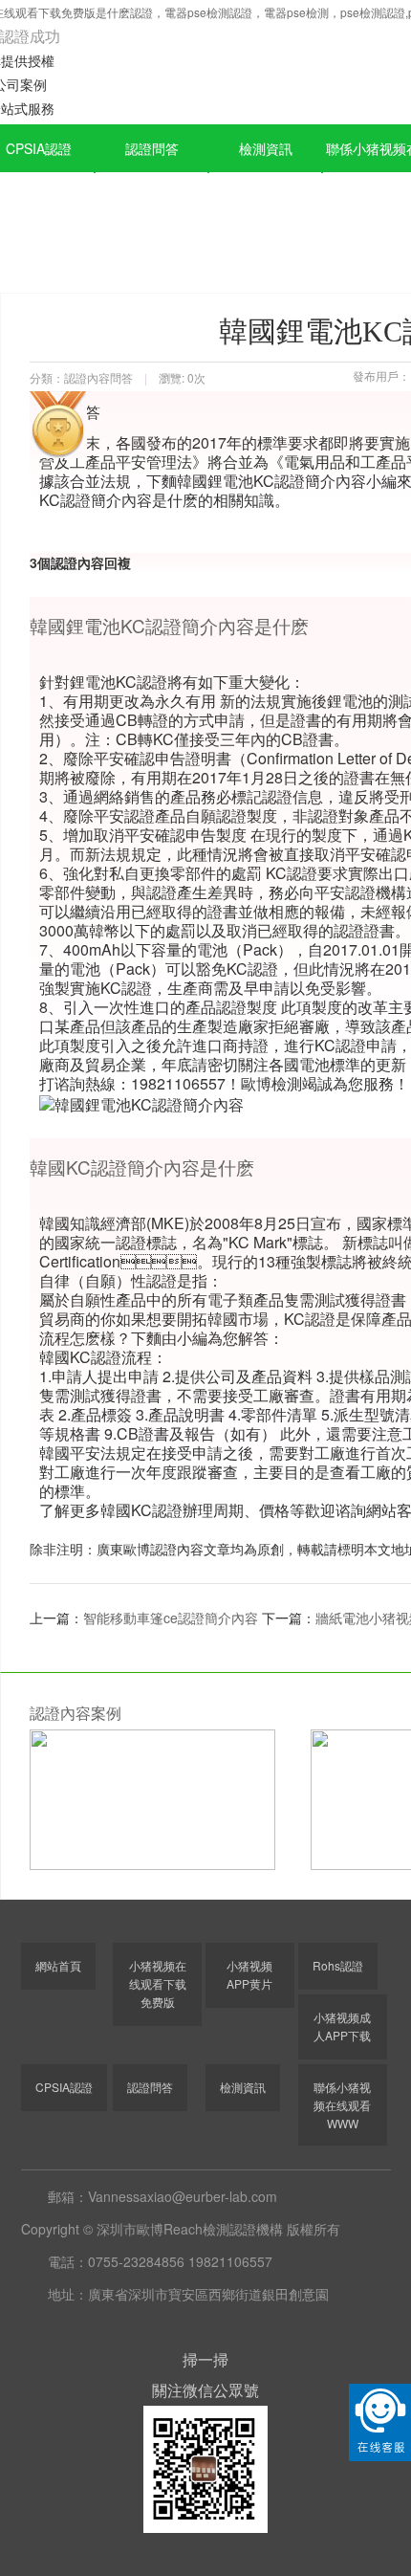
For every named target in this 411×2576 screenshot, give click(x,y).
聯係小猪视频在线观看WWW (342, 2105)
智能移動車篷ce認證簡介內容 (171, 1618)
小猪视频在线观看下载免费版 (158, 1983)
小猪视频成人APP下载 (342, 2026)
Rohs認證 (338, 1965)
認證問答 (152, 148)
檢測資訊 (266, 148)
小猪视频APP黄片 (249, 1974)
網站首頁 (58, 1965)
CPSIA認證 (64, 2087)
